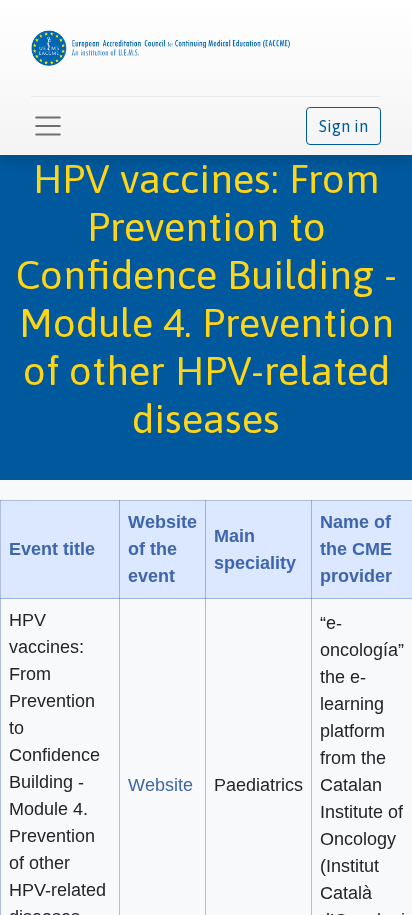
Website (160, 785)
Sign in (343, 126)
